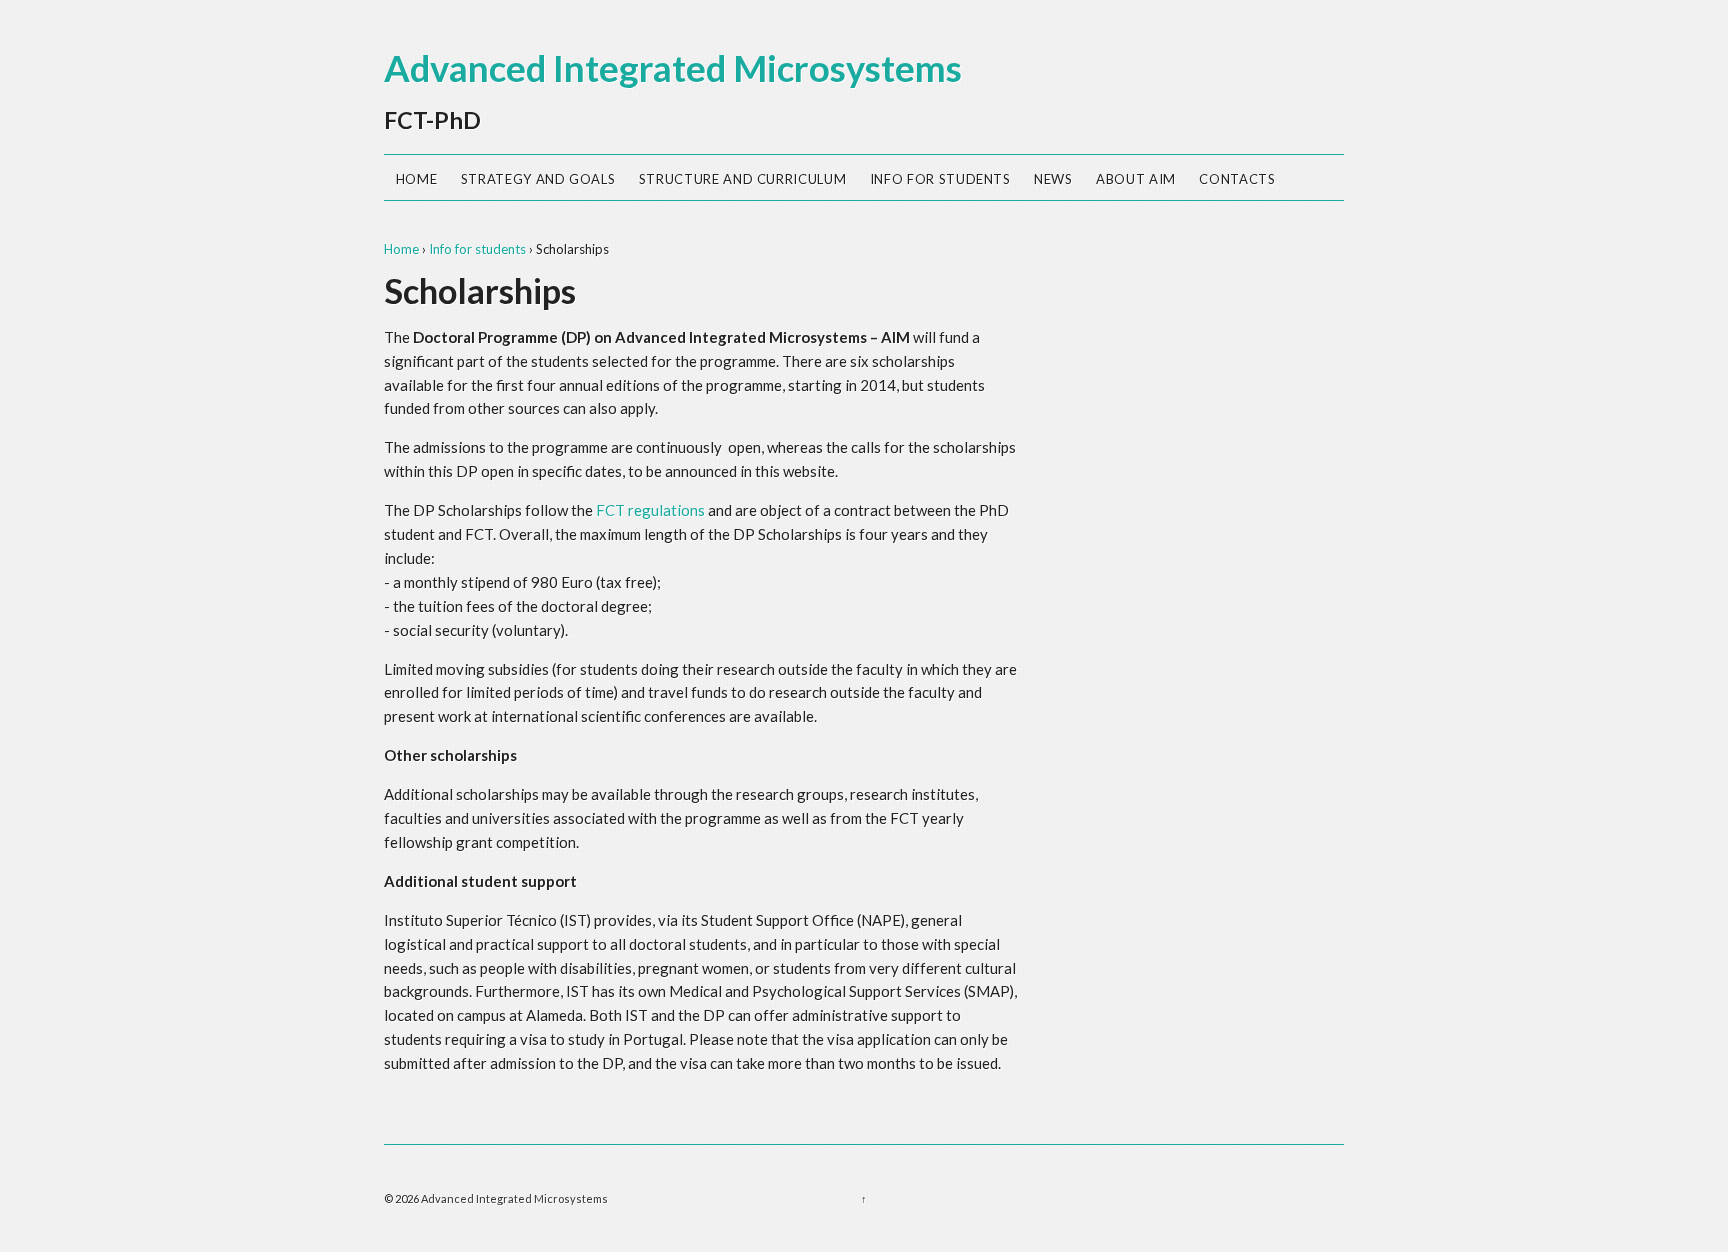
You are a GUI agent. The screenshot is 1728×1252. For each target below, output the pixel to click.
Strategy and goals (538, 179)
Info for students (940, 179)
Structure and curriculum (743, 179)
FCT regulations (650, 510)
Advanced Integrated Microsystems (673, 68)
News (1053, 179)
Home (417, 179)
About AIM (1136, 179)
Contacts (1237, 179)
